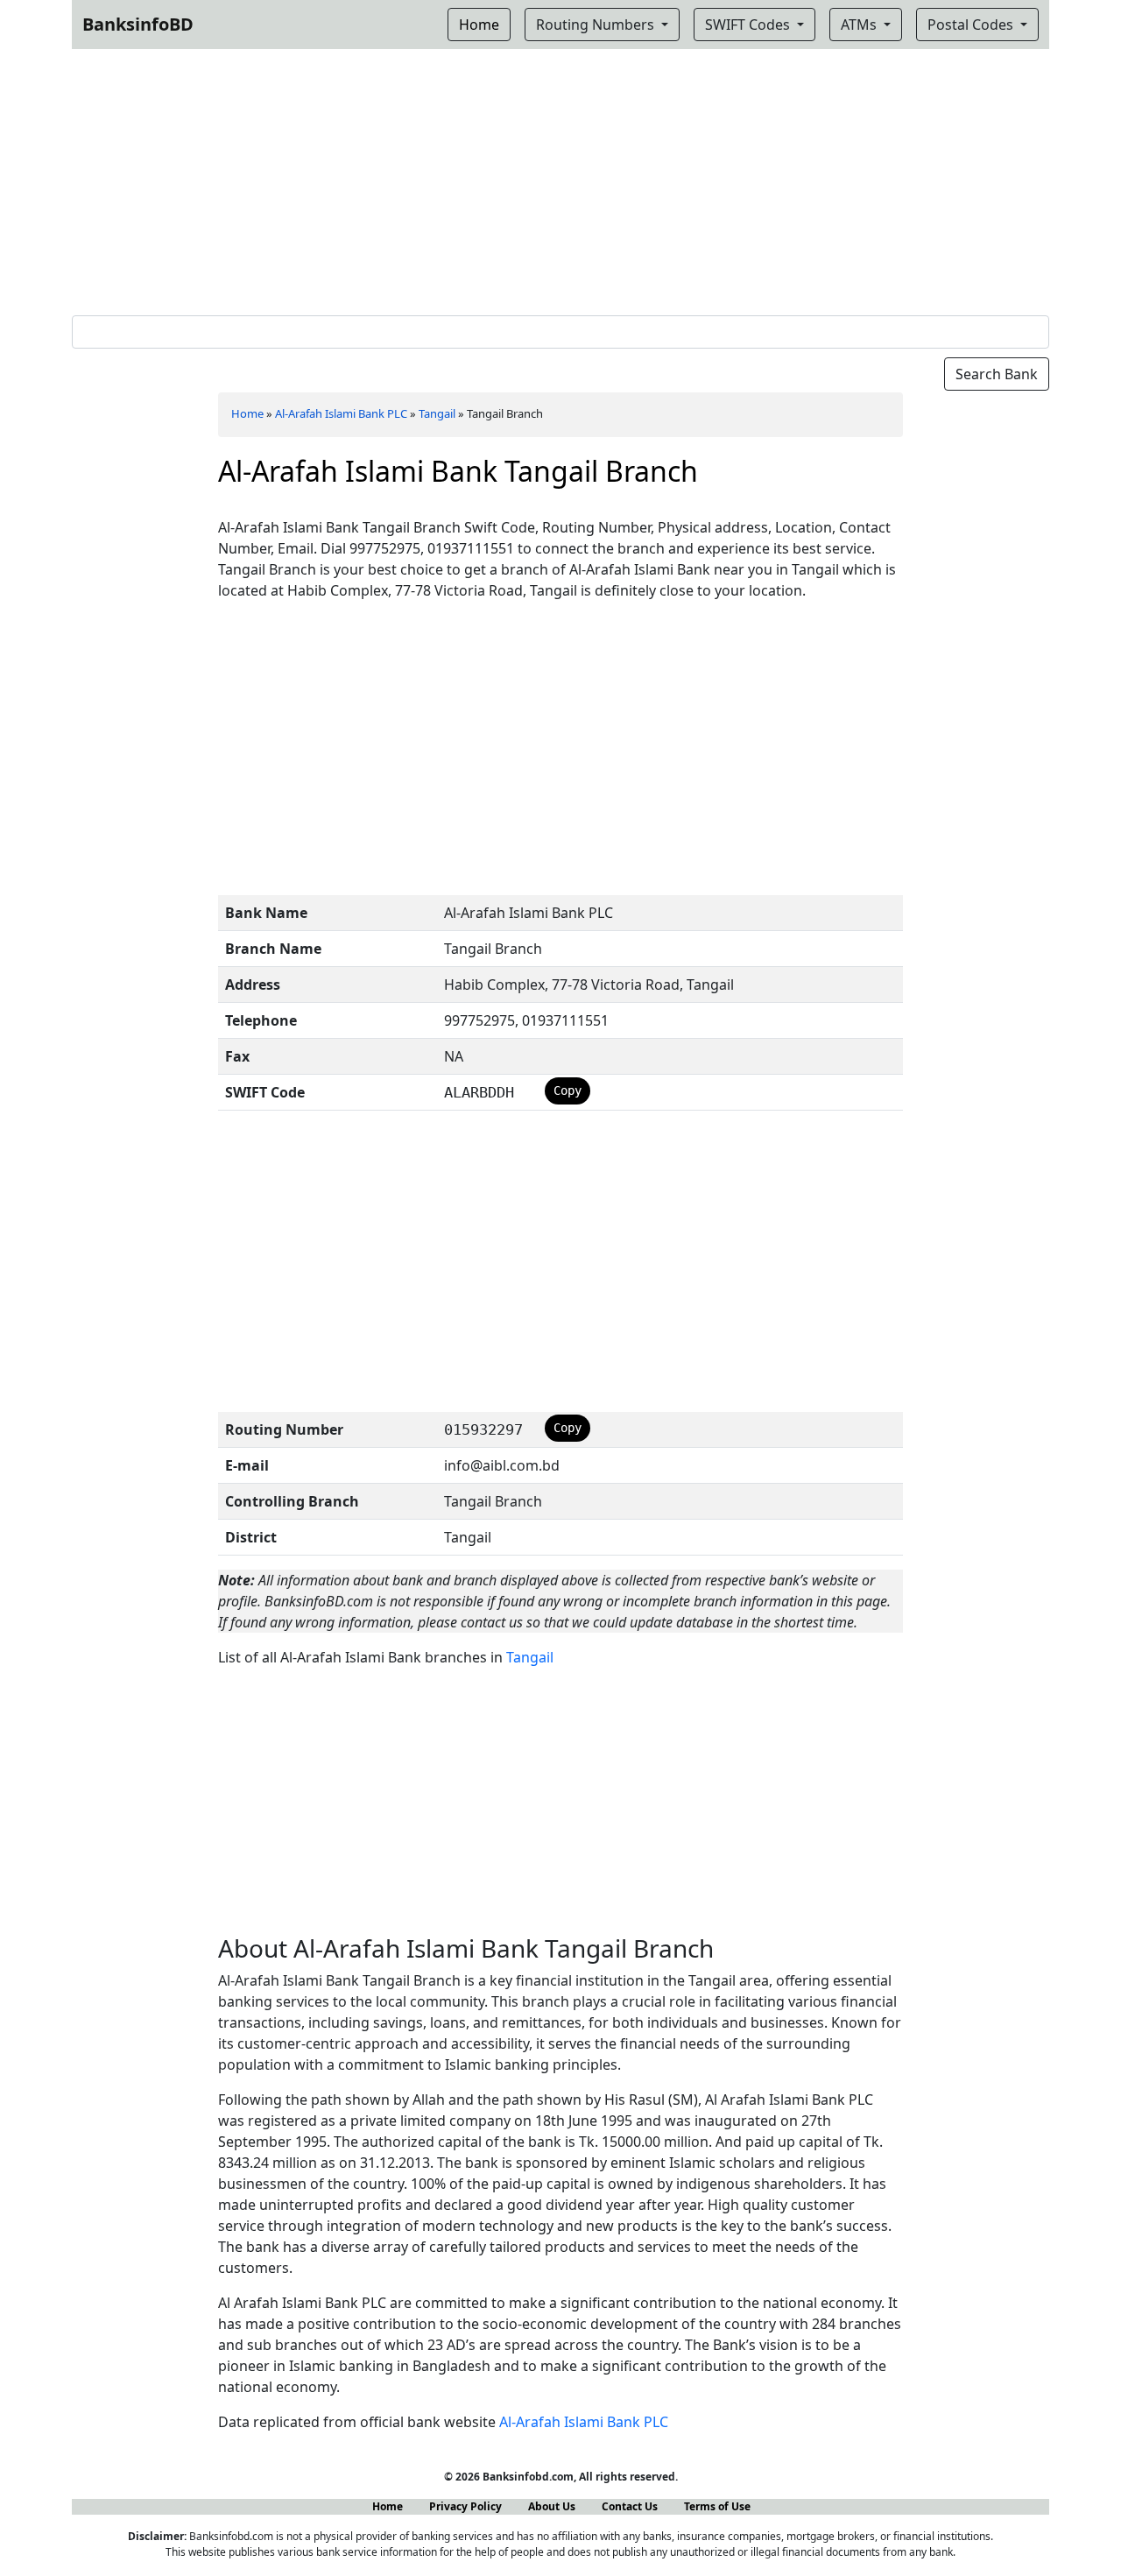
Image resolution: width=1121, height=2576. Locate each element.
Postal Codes (972, 25)
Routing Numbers (597, 25)
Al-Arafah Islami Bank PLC (341, 413)
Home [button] (479, 25)
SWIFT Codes (749, 25)
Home (247, 413)
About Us (552, 2506)
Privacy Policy (465, 2506)
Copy (568, 1090)
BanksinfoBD (138, 24)
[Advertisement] (560, 179)
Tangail (437, 413)
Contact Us (630, 2506)
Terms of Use (717, 2506)
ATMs (860, 25)
